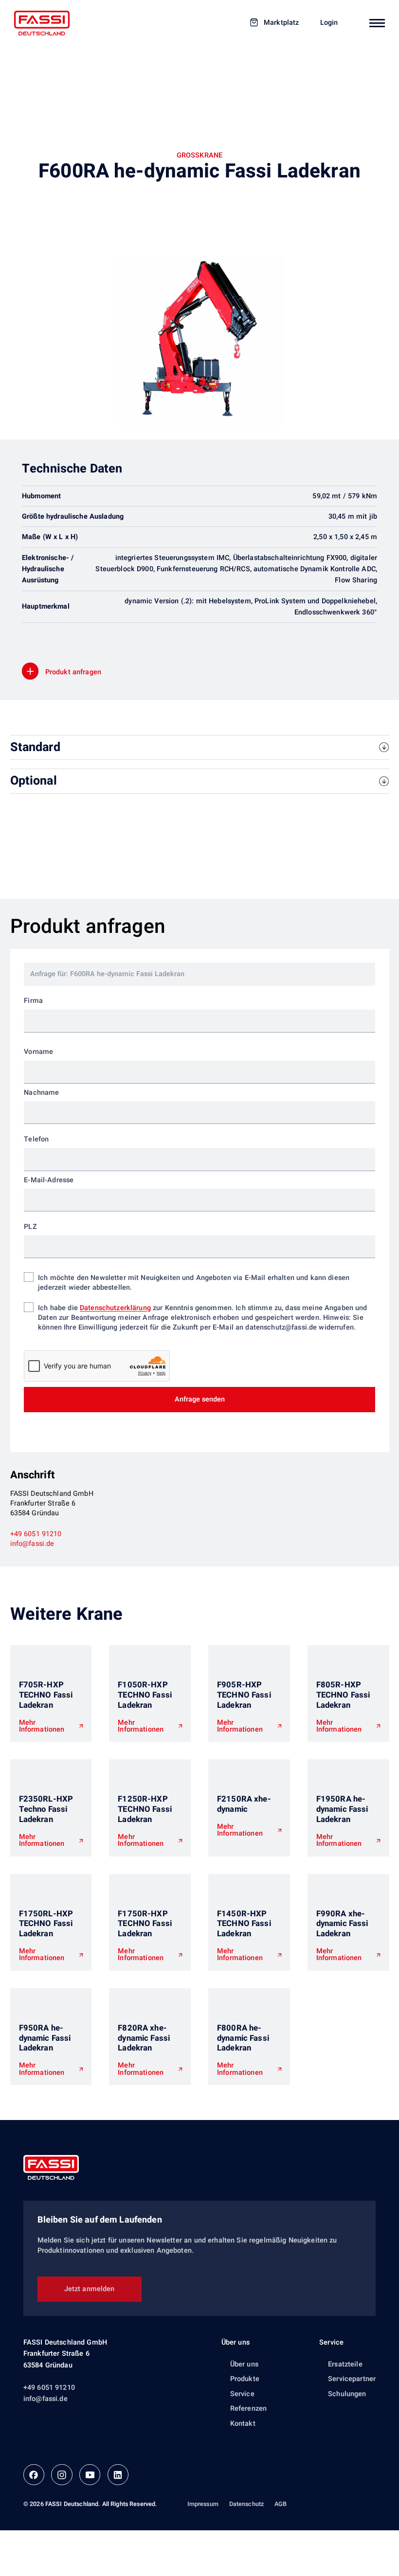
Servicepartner (352, 2379)
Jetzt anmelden (90, 2289)
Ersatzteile (345, 2364)
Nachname (41, 1093)
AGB (281, 2504)
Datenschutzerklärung (115, 1308)
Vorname (38, 1052)
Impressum (203, 2504)
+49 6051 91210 (36, 1534)
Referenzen (248, 2409)
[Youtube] (90, 2475)
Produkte (245, 2379)
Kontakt (243, 2424)
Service (242, 2394)
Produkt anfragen (73, 672)
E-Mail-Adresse (49, 1180)
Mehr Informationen (42, 1726)
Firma (33, 1001)
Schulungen (347, 2394)
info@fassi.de (32, 1544)
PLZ (30, 1227)
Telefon (36, 1139)
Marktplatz (281, 23)
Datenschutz (247, 2504)
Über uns (236, 2342)
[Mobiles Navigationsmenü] (377, 23)
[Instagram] (62, 2475)
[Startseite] (42, 23)
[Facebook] (34, 2475)
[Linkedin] (118, 2475)
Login (329, 23)
